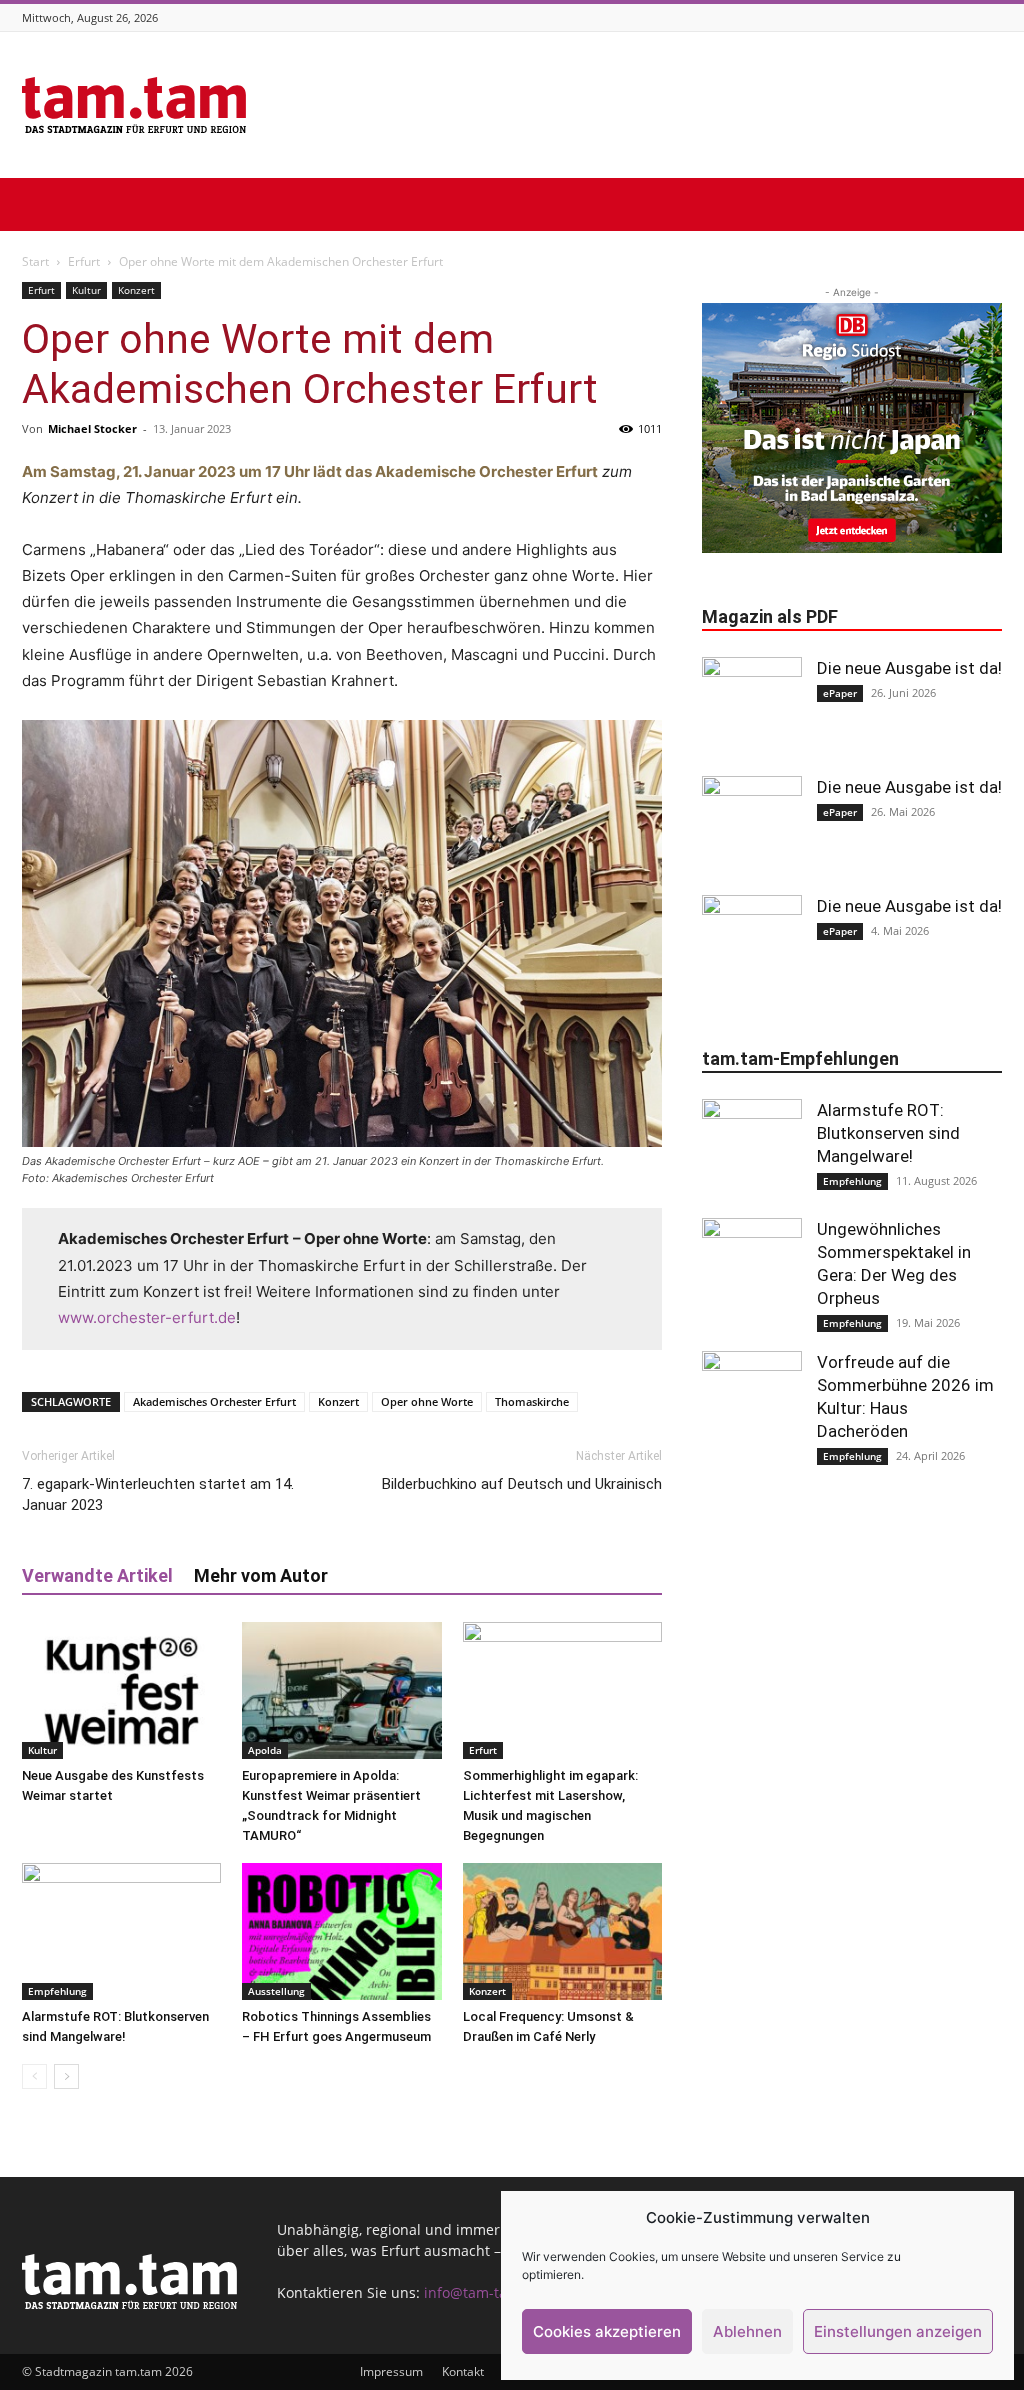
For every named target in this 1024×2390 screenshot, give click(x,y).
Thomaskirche (532, 1401)
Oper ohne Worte (427, 1401)
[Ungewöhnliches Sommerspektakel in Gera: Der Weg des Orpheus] (752, 1268)
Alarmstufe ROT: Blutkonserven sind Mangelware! (888, 1133)
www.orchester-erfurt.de (147, 1317)
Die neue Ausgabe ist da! (909, 668)
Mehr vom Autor (261, 1575)
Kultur (86, 290)
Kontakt (463, 2371)
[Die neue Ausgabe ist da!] (752, 707)
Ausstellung (276, 1991)
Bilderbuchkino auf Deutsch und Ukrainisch (522, 1484)
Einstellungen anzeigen (898, 2331)
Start (35, 261)
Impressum (391, 2371)
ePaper (840, 693)
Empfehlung (57, 1991)
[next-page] (66, 2076)
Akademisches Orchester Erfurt (214, 1401)
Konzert (136, 290)
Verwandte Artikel (97, 1575)
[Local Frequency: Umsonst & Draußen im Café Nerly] (562, 1931)
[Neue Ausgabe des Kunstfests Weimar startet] (121, 1690)
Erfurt (84, 261)
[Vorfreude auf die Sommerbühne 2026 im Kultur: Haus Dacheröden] (752, 1401)
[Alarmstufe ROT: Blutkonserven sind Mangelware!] (121, 1931)
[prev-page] (34, 2076)
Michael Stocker (92, 428)
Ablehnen (747, 2331)
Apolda (265, 1750)
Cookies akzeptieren (607, 2331)
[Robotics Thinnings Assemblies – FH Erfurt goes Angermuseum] (341, 1931)
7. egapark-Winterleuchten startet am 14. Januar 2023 (158, 1494)
